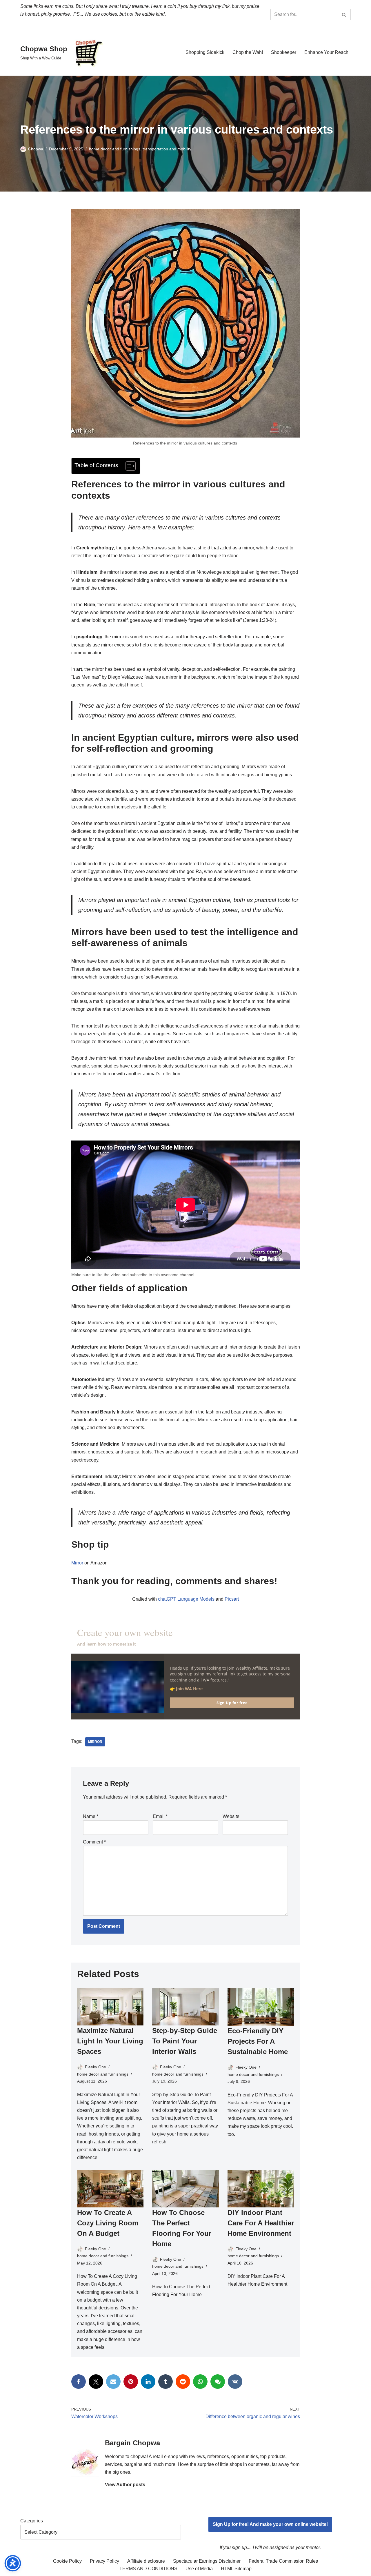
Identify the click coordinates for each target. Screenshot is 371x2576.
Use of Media (199, 2569)
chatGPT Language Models (186, 1599)
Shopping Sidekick (205, 52)
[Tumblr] (166, 2382)
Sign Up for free (232, 1703)
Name (91, 1816)
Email (160, 1816)
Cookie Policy (67, 2561)
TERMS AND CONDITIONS (148, 2569)
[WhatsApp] (200, 2382)
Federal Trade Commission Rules (283, 2561)
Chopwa (36, 149)
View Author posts (125, 2485)
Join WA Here (190, 1689)
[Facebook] (79, 2382)
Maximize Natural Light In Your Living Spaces (110, 2041)
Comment (94, 1842)
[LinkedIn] (148, 2382)
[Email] (113, 2382)
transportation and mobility (167, 149)
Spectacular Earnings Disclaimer (207, 2561)
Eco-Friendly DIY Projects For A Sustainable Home (258, 2041)
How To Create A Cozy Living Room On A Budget (108, 2223)
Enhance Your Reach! (327, 52)
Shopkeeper (284, 52)
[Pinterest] (131, 2382)
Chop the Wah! (248, 52)
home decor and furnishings (115, 149)
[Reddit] (183, 2382)
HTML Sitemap (236, 2569)
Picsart (232, 1599)
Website (231, 1816)
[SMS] (218, 2382)
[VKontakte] (235, 2382)
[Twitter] (96, 2382)
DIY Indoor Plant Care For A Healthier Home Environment (261, 2223)
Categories (32, 2521)
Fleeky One (96, 2067)
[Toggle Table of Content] (128, 466)
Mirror (77, 1563)
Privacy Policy (104, 2561)
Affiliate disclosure (146, 2561)
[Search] (344, 14)
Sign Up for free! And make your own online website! (270, 2524)
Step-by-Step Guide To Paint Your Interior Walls (185, 2041)
